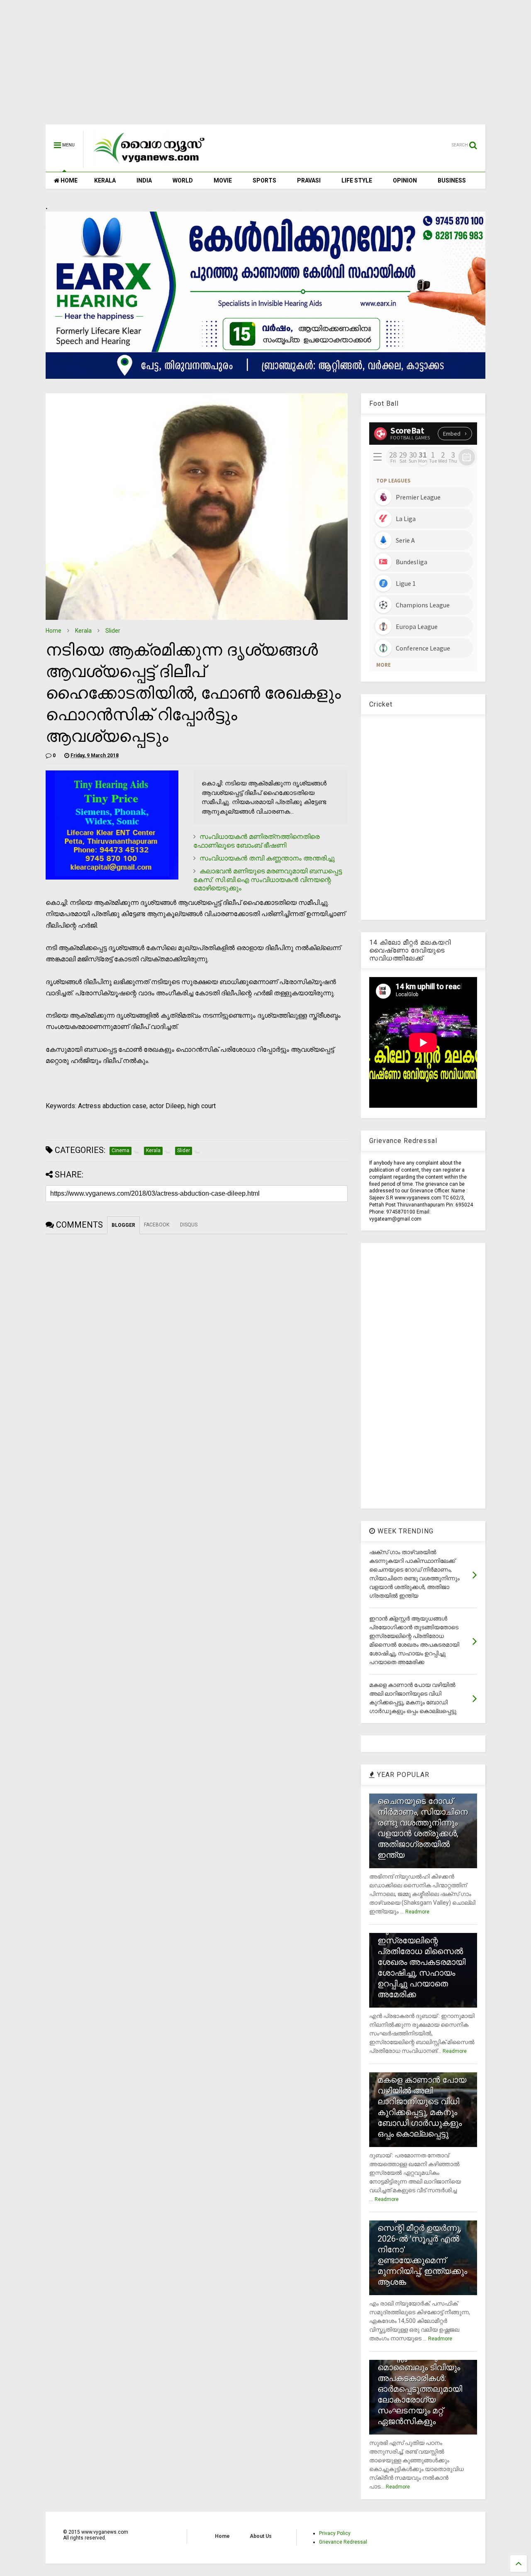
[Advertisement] (265, 66)
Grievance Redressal (343, 2542)
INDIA (144, 180)
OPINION (405, 180)
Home (54, 631)
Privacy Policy (335, 2533)
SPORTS (264, 180)
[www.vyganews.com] (149, 164)
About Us (261, 2536)
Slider (113, 631)
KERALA (105, 180)
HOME (68, 180)
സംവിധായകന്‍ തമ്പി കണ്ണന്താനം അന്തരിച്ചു (267, 858)
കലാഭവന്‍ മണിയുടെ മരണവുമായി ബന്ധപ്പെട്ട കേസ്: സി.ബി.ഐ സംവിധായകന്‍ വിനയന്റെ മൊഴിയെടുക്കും (268, 880)
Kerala (83, 631)
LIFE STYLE (357, 180)
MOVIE (223, 180)
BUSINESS (452, 180)
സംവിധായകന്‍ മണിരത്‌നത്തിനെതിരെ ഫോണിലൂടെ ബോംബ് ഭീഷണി (256, 841)
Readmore (417, 1912)
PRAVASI (309, 180)
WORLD (183, 180)
